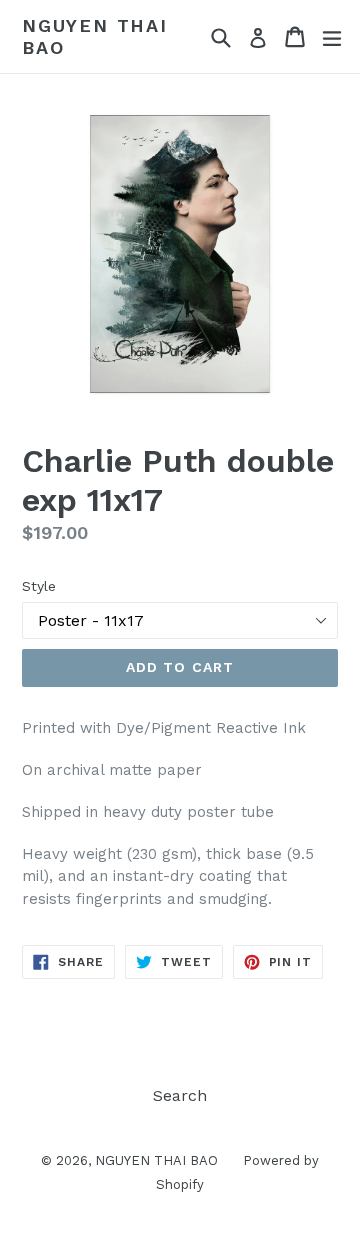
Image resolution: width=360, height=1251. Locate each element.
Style (39, 586)
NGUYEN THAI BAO (95, 36)
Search (180, 1095)
